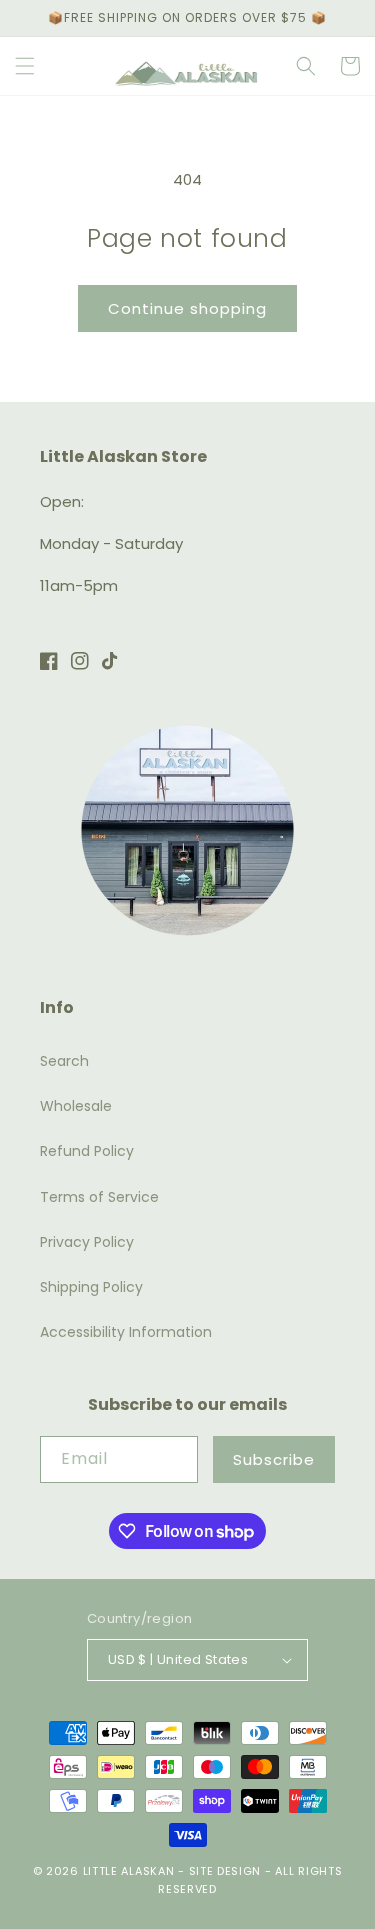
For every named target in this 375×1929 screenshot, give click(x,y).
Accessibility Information (126, 1332)
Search (64, 1061)
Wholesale (76, 1106)
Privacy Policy (87, 1242)
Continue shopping (187, 308)
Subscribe (274, 1459)
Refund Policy (87, 1151)
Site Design (225, 1871)
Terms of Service (99, 1197)
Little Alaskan (129, 1871)
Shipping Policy (91, 1287)
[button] (25, 66)
